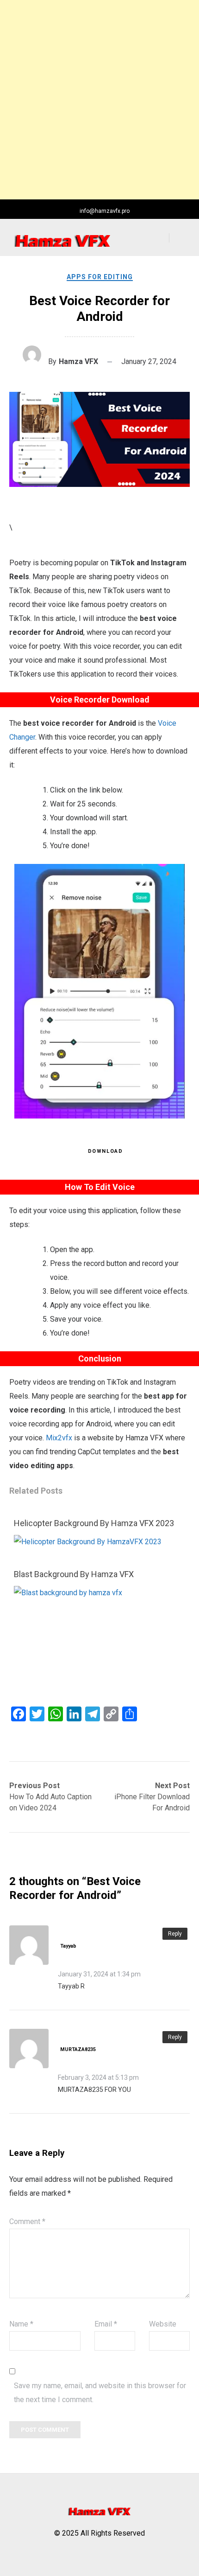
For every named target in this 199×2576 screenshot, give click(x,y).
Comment (27, 2221)
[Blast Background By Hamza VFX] (95, 1593)
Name (21, 2324)
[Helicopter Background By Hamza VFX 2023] (88, 1542)
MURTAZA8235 (78, 2049)
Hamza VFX (78, 361)
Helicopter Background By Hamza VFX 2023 (94, 1523)
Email (106, 2324)
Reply (175, 1934)
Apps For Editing (100, 277)
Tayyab (68, 1946)
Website (163, 2324)
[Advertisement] (99, 100)
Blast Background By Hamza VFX (74, 1574)
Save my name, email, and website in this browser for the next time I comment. (100, 2393)
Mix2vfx (59, 1438)
